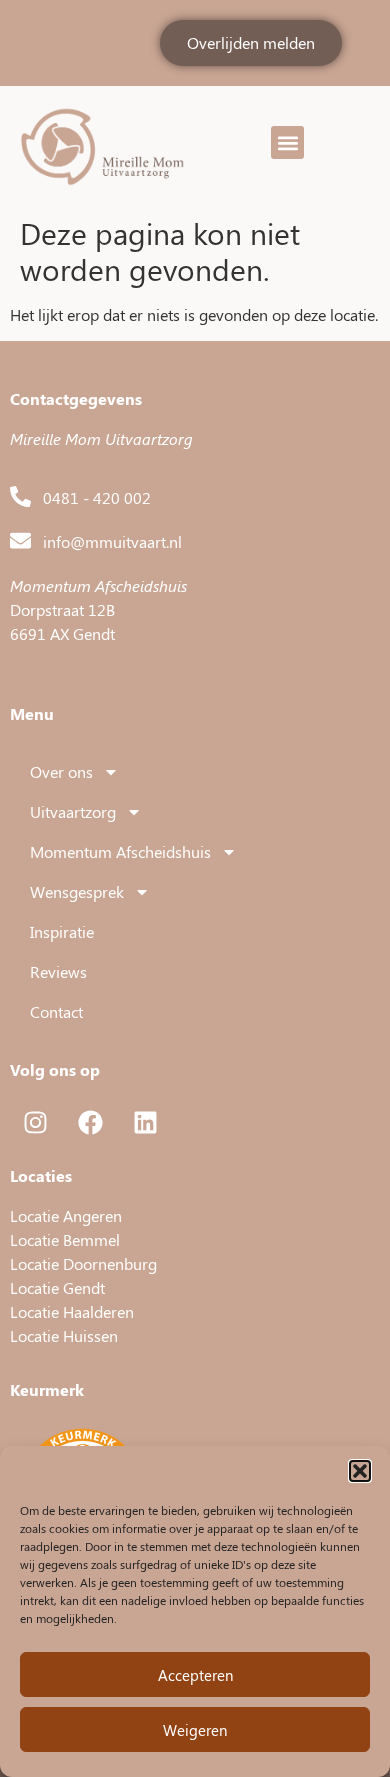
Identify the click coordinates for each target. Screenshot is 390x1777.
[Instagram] (35, 1123)
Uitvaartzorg (73, 811)
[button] (360, 1471)
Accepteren (195, 1675)
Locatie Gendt (57, 1287)
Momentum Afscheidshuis (120, 851)
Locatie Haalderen (72, 1311)
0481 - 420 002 (97, 497)
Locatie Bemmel (65, 1239)
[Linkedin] (145, 1123)
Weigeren (195, 1730)
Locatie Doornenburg (83, 1263)
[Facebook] (90, 1123)
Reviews (58, 971)
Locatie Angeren (66, 1215)
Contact (56, 1011)
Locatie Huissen (64, 1335)
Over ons (61, 771)
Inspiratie (62, 931)
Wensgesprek (77, 891)
